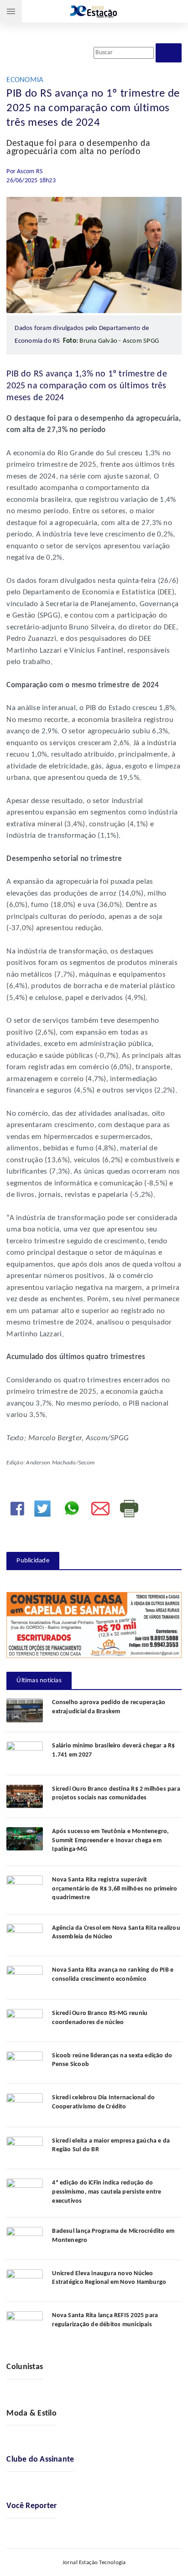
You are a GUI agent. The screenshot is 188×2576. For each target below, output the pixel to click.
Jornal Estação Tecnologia (94, 2563)
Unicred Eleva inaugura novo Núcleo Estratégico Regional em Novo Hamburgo (109, 2278)
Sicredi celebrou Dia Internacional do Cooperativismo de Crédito (103, 2102)
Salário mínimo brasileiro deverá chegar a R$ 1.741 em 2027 (113, 1750)
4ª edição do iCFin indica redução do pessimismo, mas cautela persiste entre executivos (107, 2192)
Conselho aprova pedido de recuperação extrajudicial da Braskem (109, 1707)
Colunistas (25, 2367)
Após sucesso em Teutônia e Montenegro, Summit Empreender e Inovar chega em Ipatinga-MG (110, 1840)
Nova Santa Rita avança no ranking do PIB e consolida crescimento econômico (113, 1975)
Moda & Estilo (31, 2414)
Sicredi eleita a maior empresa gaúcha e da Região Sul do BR (111, 2146)
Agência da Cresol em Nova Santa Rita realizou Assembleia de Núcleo (116, 1933)
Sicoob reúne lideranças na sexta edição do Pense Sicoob (112, 2060)
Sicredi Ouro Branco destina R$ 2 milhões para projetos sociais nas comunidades (116, 1794)
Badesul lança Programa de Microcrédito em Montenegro (113, 2236)
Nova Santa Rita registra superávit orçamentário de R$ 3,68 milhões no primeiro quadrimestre (115, 1889)
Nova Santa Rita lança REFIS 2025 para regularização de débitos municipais (105, 2320)
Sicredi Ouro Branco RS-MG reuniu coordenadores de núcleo (100, 2018)
